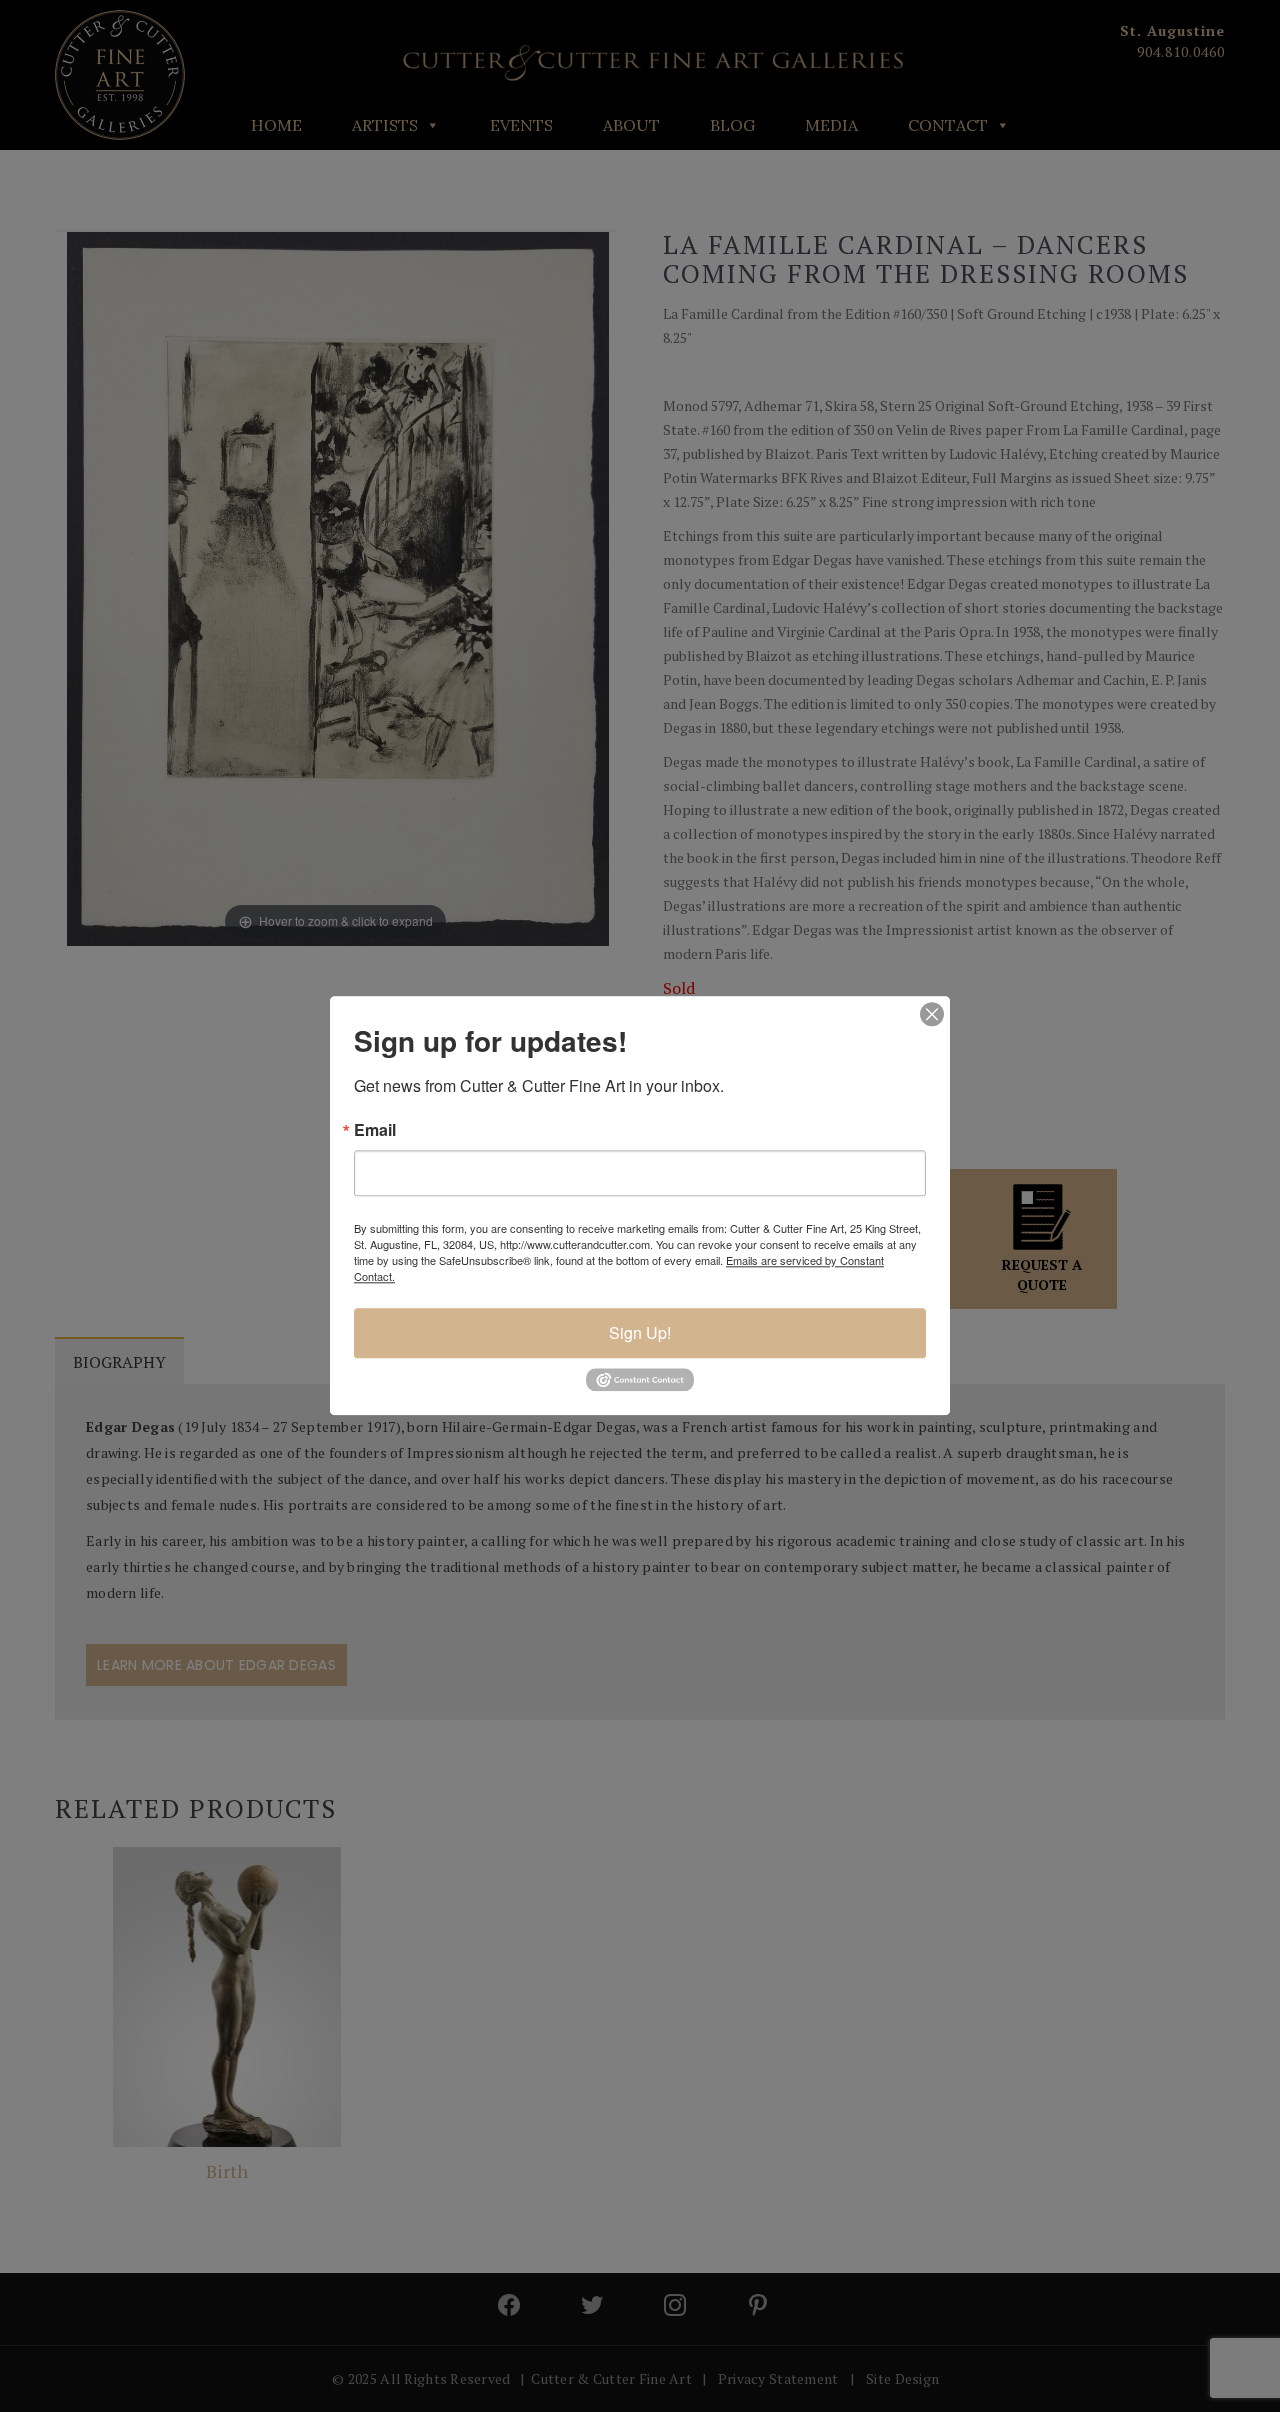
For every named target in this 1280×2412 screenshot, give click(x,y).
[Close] (932, 1014)
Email (375, 1130)
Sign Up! (640, 1332)
